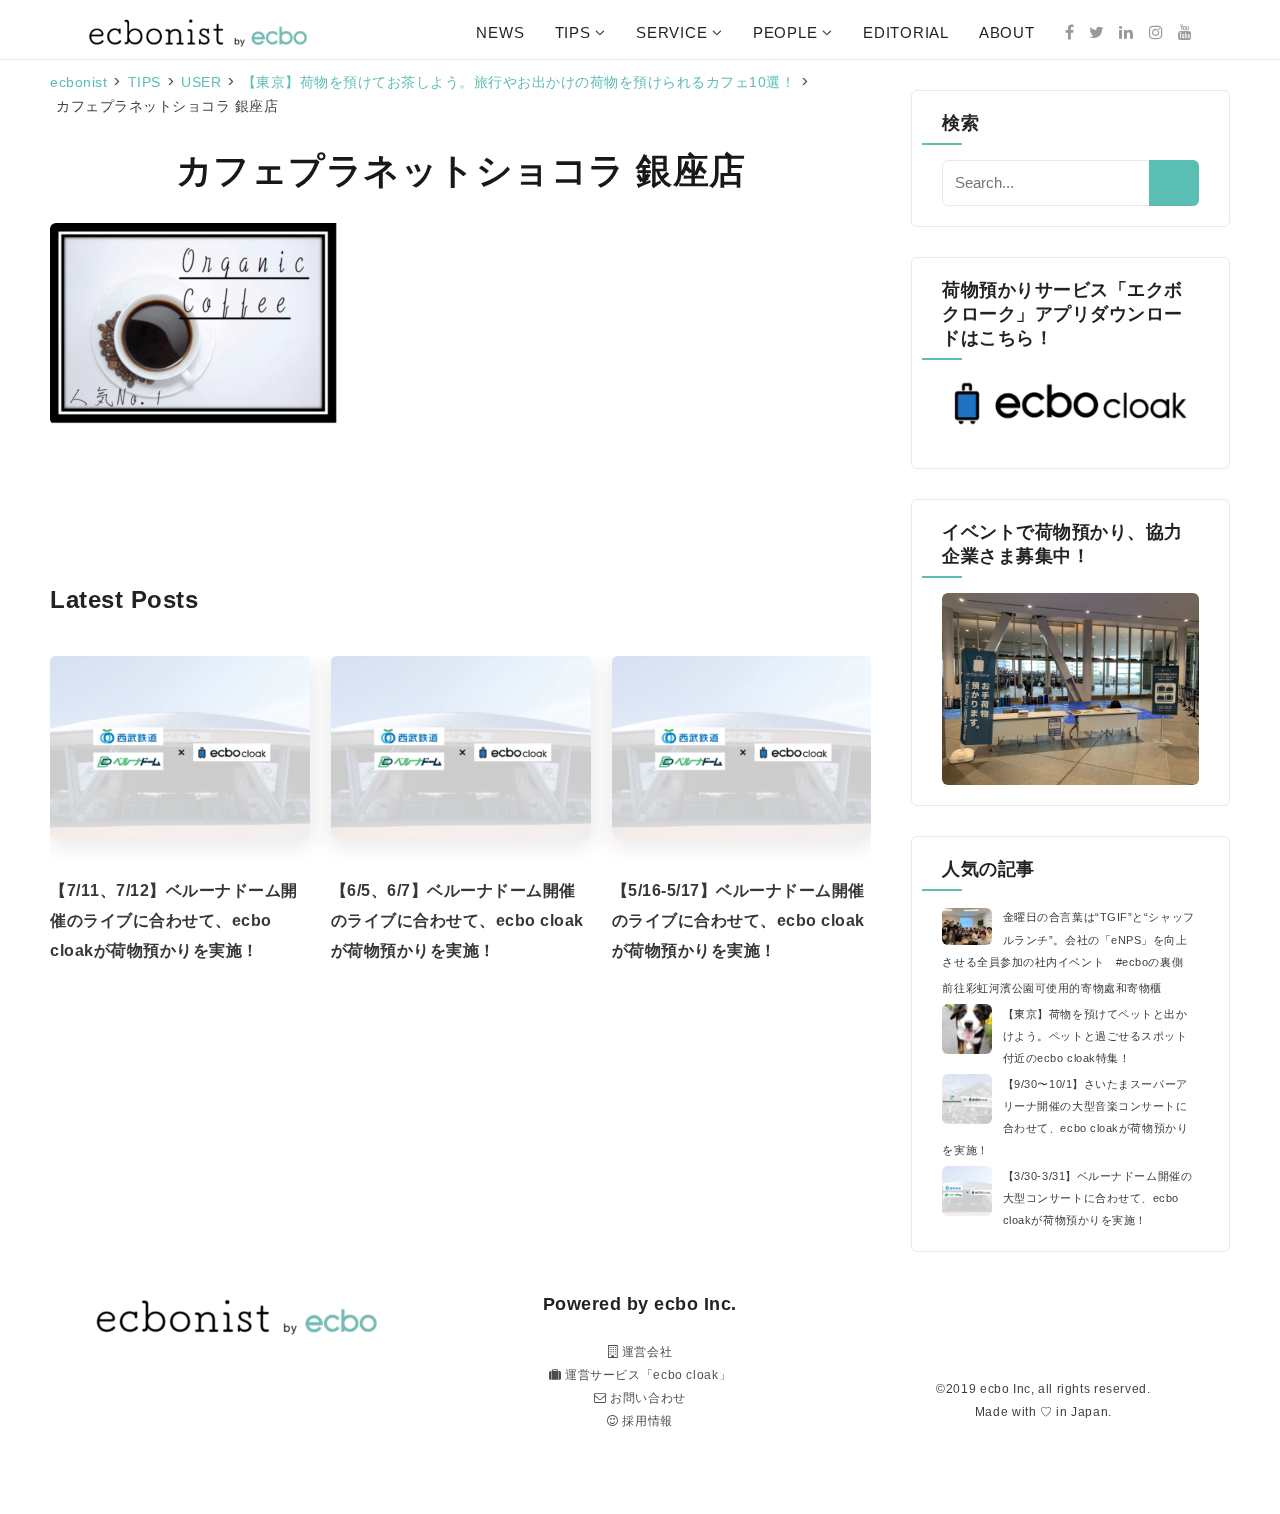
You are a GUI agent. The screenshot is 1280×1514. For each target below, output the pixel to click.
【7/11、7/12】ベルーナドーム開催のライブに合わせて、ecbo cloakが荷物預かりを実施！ (174, 920)
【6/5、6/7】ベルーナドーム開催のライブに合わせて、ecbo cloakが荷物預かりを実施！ (457, 920)
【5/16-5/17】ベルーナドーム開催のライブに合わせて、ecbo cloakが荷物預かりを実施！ (738, 920)
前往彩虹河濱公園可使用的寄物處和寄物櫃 (1051, 988)
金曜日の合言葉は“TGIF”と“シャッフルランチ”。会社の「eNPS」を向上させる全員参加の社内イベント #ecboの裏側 (1068, 939)
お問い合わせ (646, 1398)
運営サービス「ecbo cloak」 (646, 1375)
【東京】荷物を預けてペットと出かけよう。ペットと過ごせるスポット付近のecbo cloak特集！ (1095, 1036)
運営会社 (645, 1352)
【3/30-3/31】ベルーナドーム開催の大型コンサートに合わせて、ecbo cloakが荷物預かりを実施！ (1098, 1198)
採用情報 (646, 1421)
